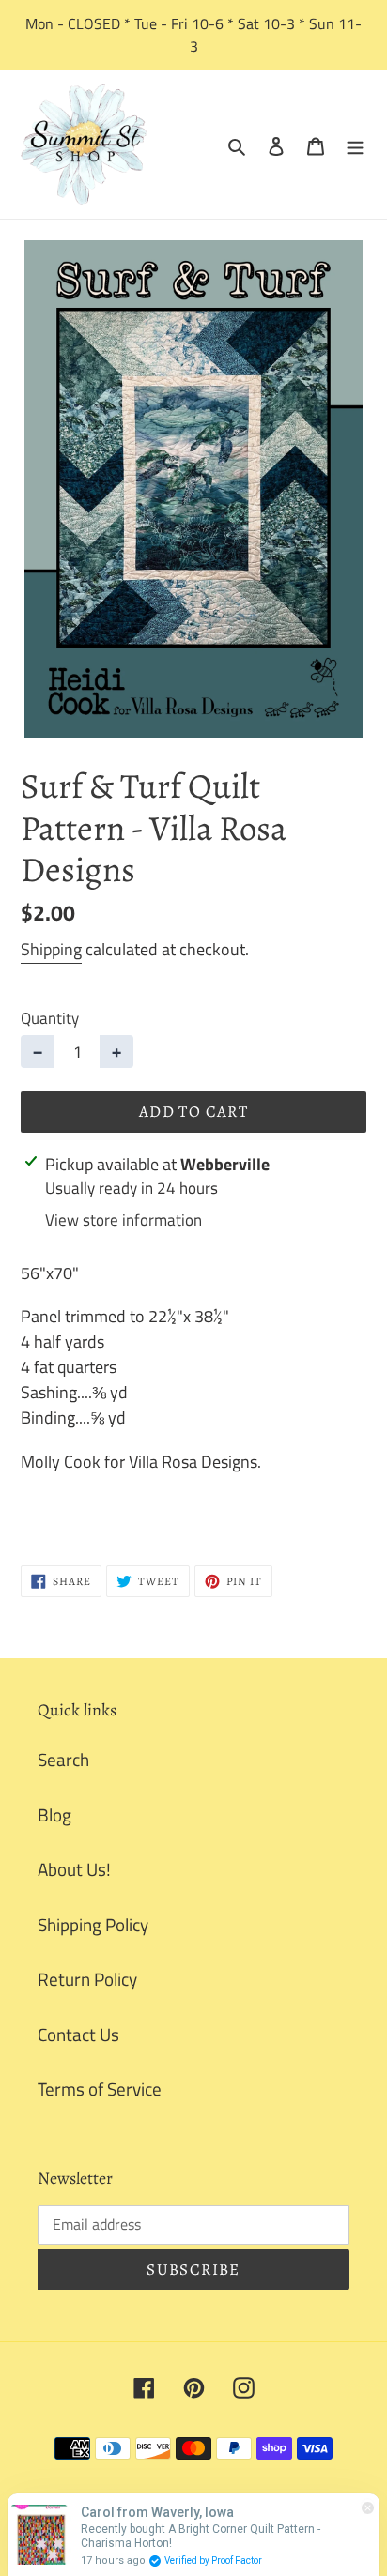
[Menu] (355, 145)
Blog (54, 1814)
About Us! (74, 1869)
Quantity (50, 1019)
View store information (124, 1220)
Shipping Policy (93, 1924)
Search (63, 1759)
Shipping (51, 949)
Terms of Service (100, 2088)
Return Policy (87, 1979)
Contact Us (78, 2034)
